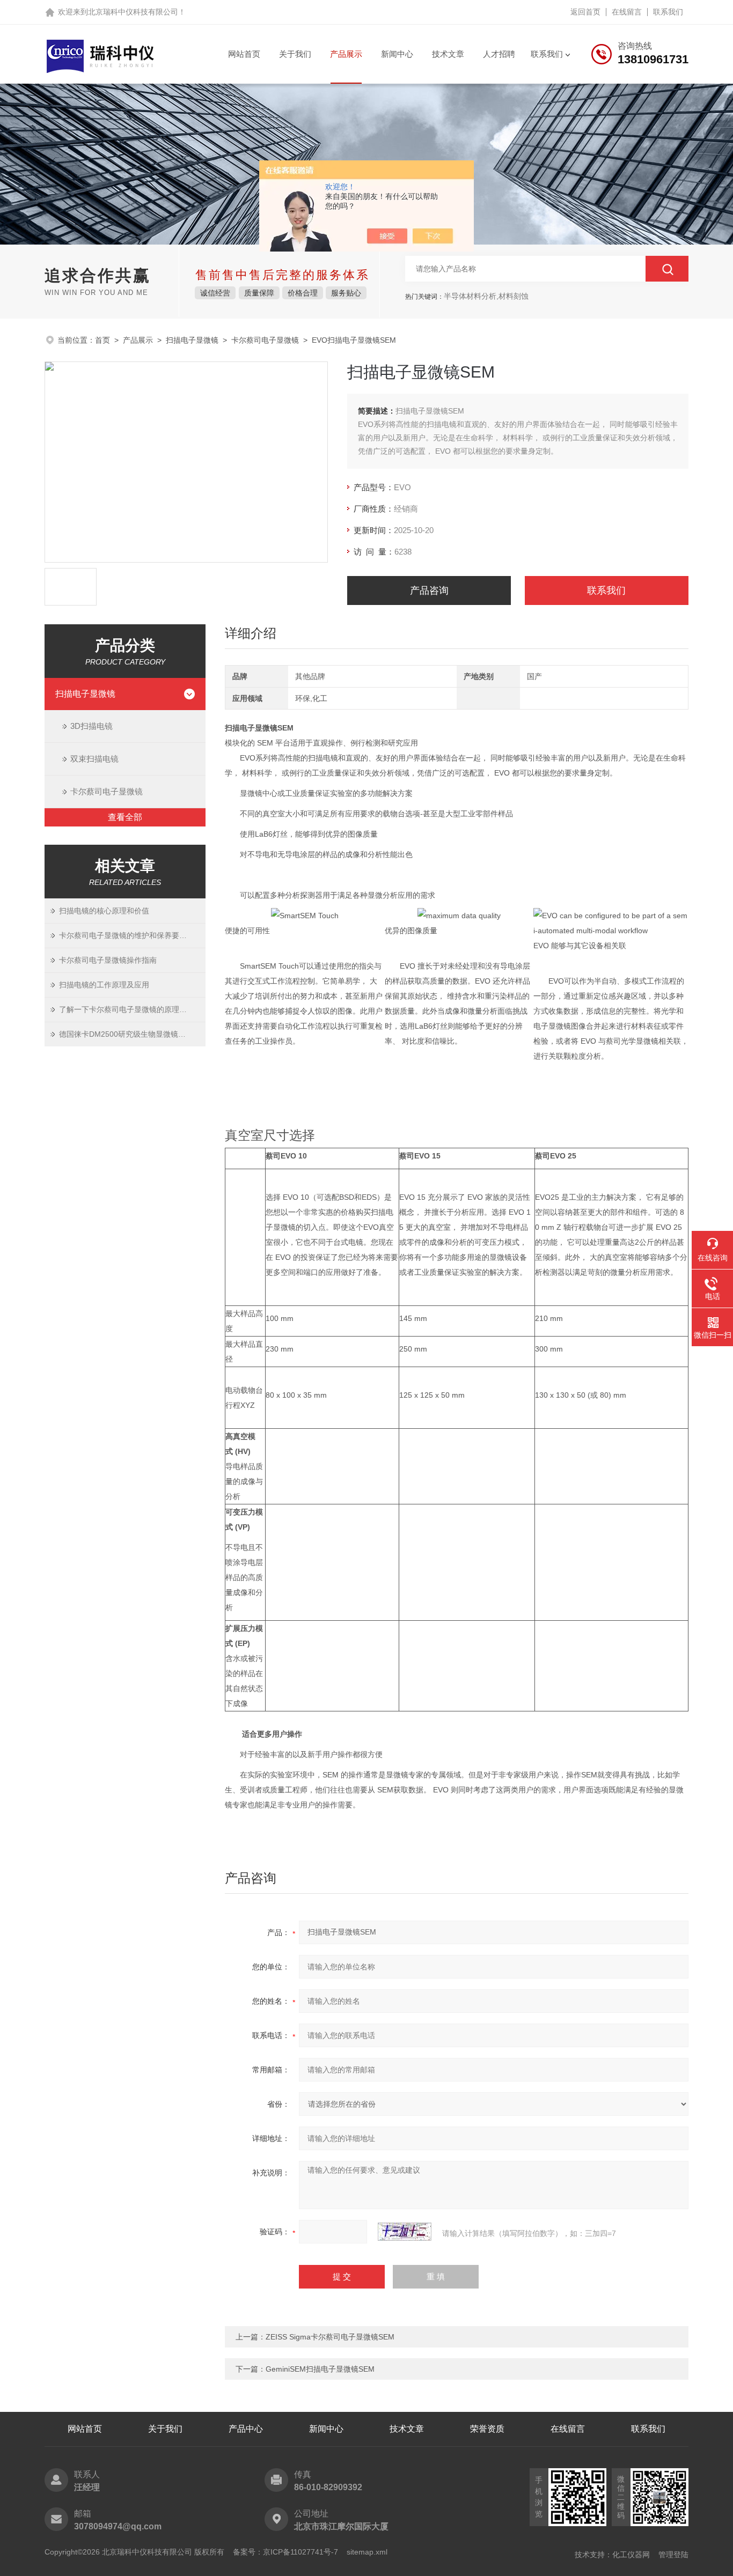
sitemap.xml (367, 2552)
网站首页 (244, 54)
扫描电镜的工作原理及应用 (104, 985)
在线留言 (627, 12)
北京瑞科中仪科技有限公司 (133, 12)
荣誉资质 (487, 2429)
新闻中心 (397, 54)
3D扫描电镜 (91, 726)
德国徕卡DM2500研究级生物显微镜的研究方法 (132, 1034)
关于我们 (295, 54)
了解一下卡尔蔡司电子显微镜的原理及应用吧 (132, 1009)
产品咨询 (429, 591)
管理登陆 (673, 2555)
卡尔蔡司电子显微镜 (265, 340)
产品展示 (346, 54)
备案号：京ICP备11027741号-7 (285, 2552)
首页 (102, 340)
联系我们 (668, 12)
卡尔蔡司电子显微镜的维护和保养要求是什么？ (132, 935)
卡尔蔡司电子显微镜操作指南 (108, 960)
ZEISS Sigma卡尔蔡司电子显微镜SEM (330, 2337)
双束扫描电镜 (94, 759)
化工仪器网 (631, 2555)
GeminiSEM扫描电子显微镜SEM (320, 2369)
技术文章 (448, 54)
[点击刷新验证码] (405, 2232)
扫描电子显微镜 (192, 340)
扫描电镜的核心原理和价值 (104, 911)
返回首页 (585, 12)
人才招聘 (499, 54)
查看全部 (125, 817)
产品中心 (246, 2429)
